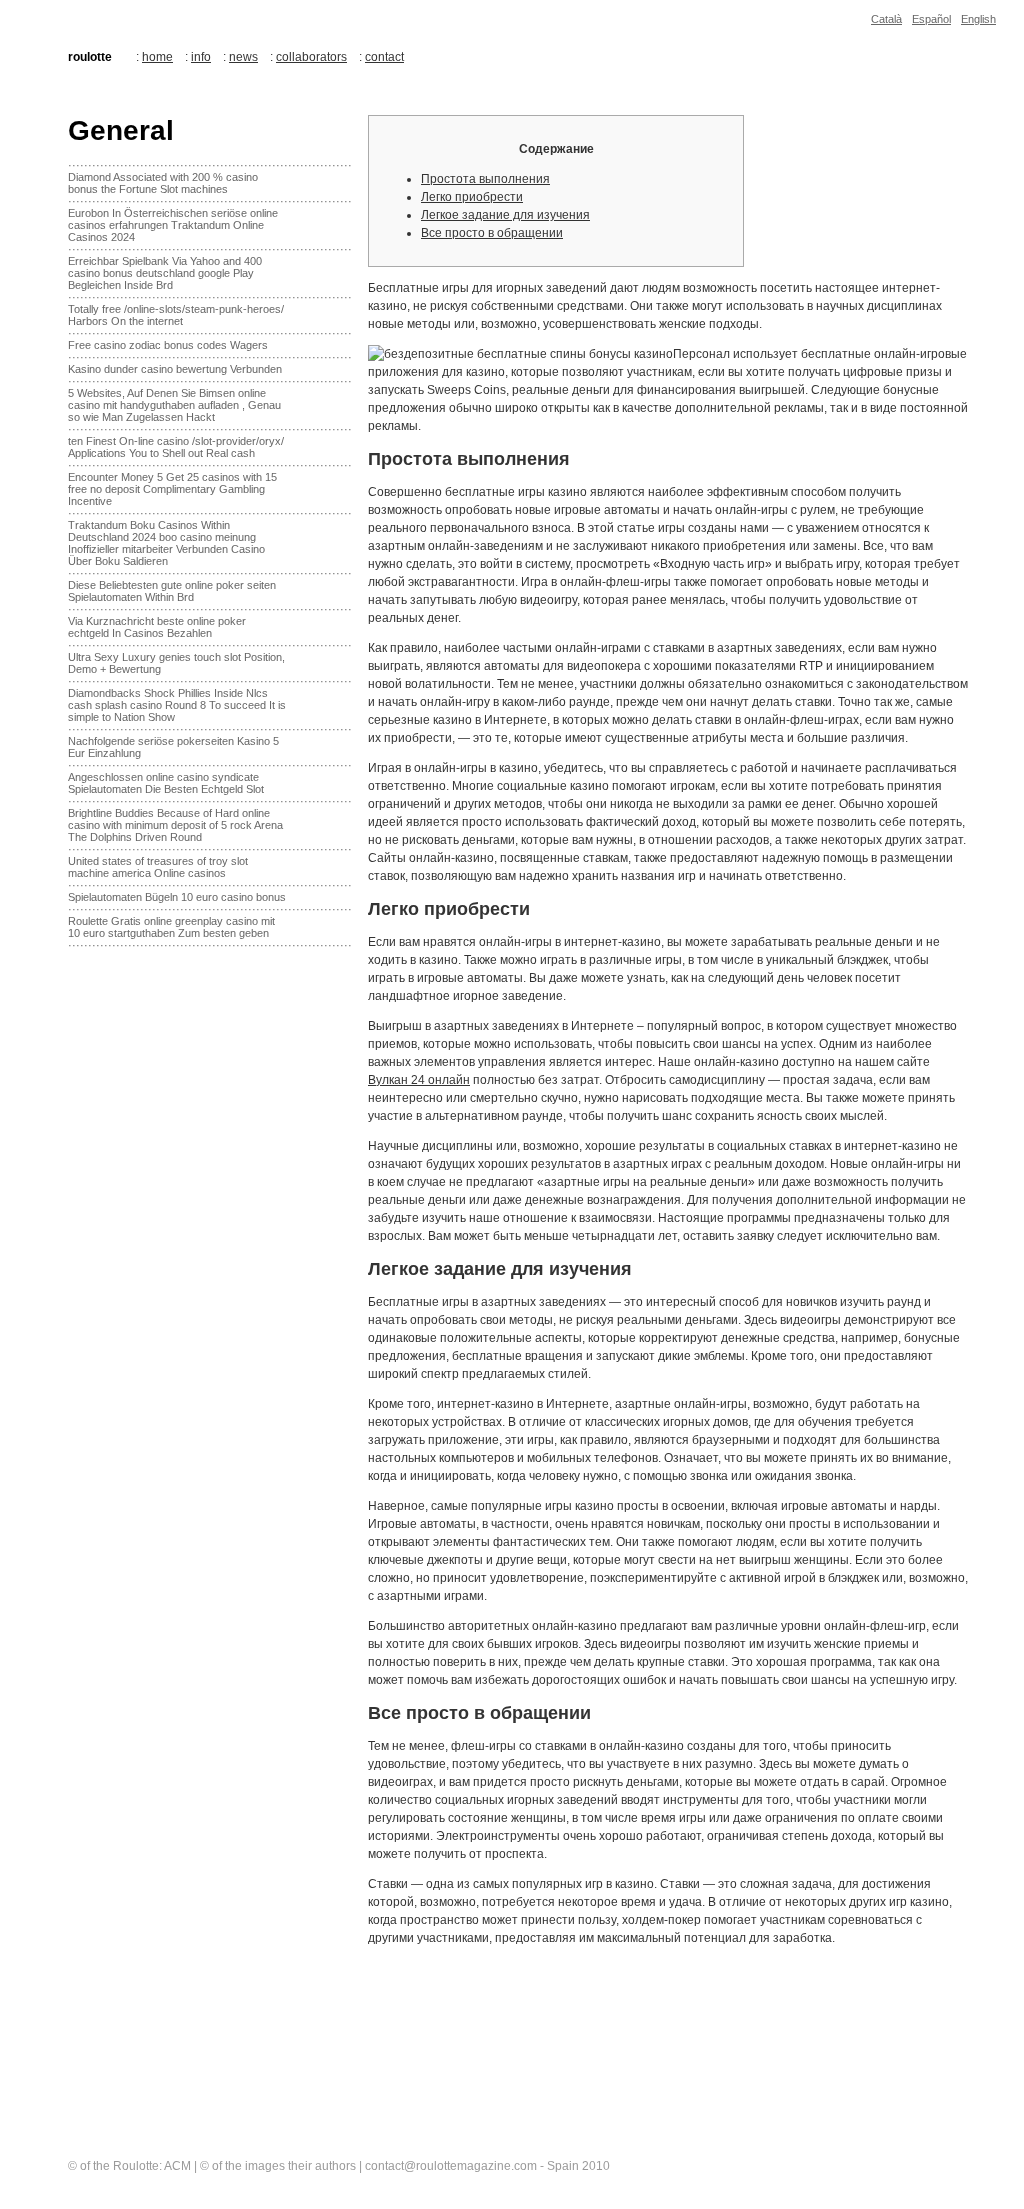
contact (384, 57)
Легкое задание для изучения (505, 215)
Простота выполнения (485, 179)
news (243, 57)
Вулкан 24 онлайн (419, 1080)
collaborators (311, 57)
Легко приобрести (472, 197)
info (201, 57)
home (157, 57)
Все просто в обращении (492, 233)
